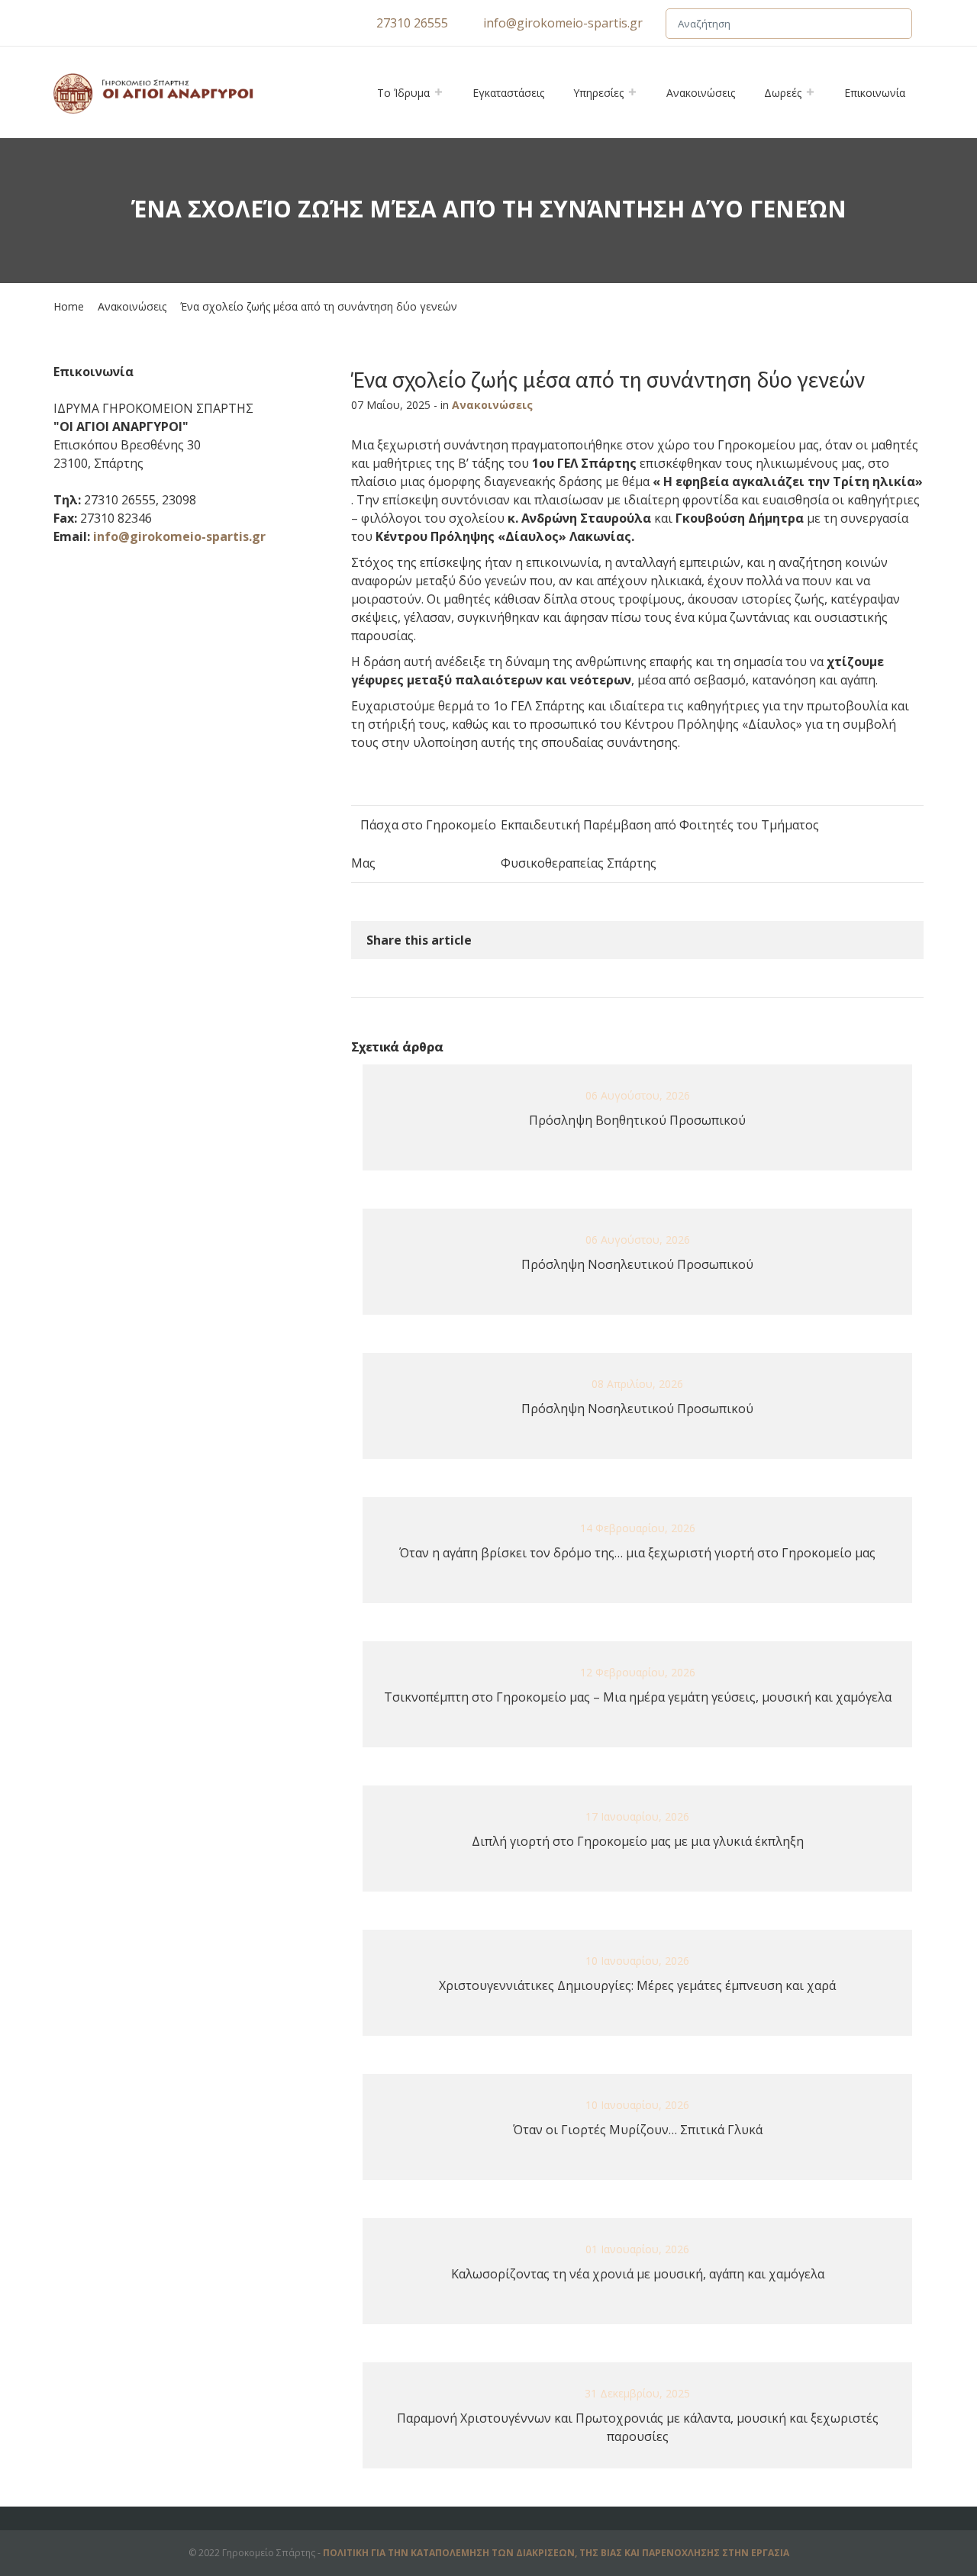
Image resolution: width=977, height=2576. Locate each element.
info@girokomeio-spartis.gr (563, 23)
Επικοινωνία (875, 93)
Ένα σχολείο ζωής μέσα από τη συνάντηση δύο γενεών (608, 379)
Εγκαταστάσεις (508, 93)
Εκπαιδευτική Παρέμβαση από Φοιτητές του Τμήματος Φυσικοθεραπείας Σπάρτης (660, 844)
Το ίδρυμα (403, 93)
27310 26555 (412, 23)
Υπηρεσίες (598, 93)
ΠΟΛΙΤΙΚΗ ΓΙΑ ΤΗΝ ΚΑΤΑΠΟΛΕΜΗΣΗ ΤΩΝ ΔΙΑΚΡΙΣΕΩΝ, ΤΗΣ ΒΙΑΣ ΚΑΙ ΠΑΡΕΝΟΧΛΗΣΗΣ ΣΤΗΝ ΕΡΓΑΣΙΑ (556, 2553)
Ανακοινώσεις (701, 93)
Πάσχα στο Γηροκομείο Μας (424, 844)
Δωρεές (783, 93)
